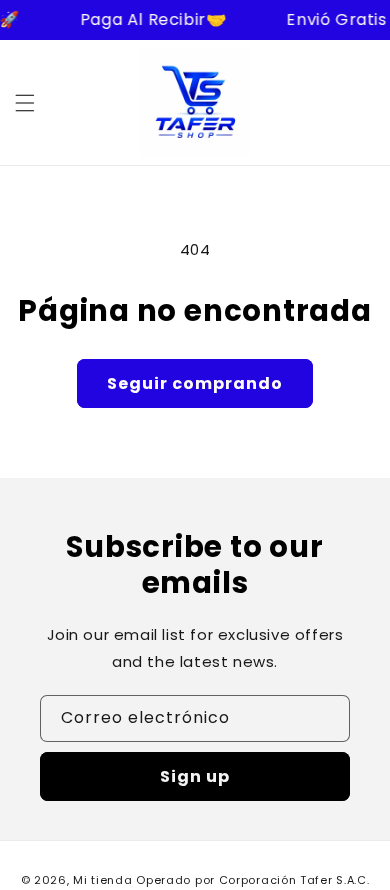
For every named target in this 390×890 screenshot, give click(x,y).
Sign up (195, 776)
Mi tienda (102, 880)
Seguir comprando (195, 383)
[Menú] (25, 103)
